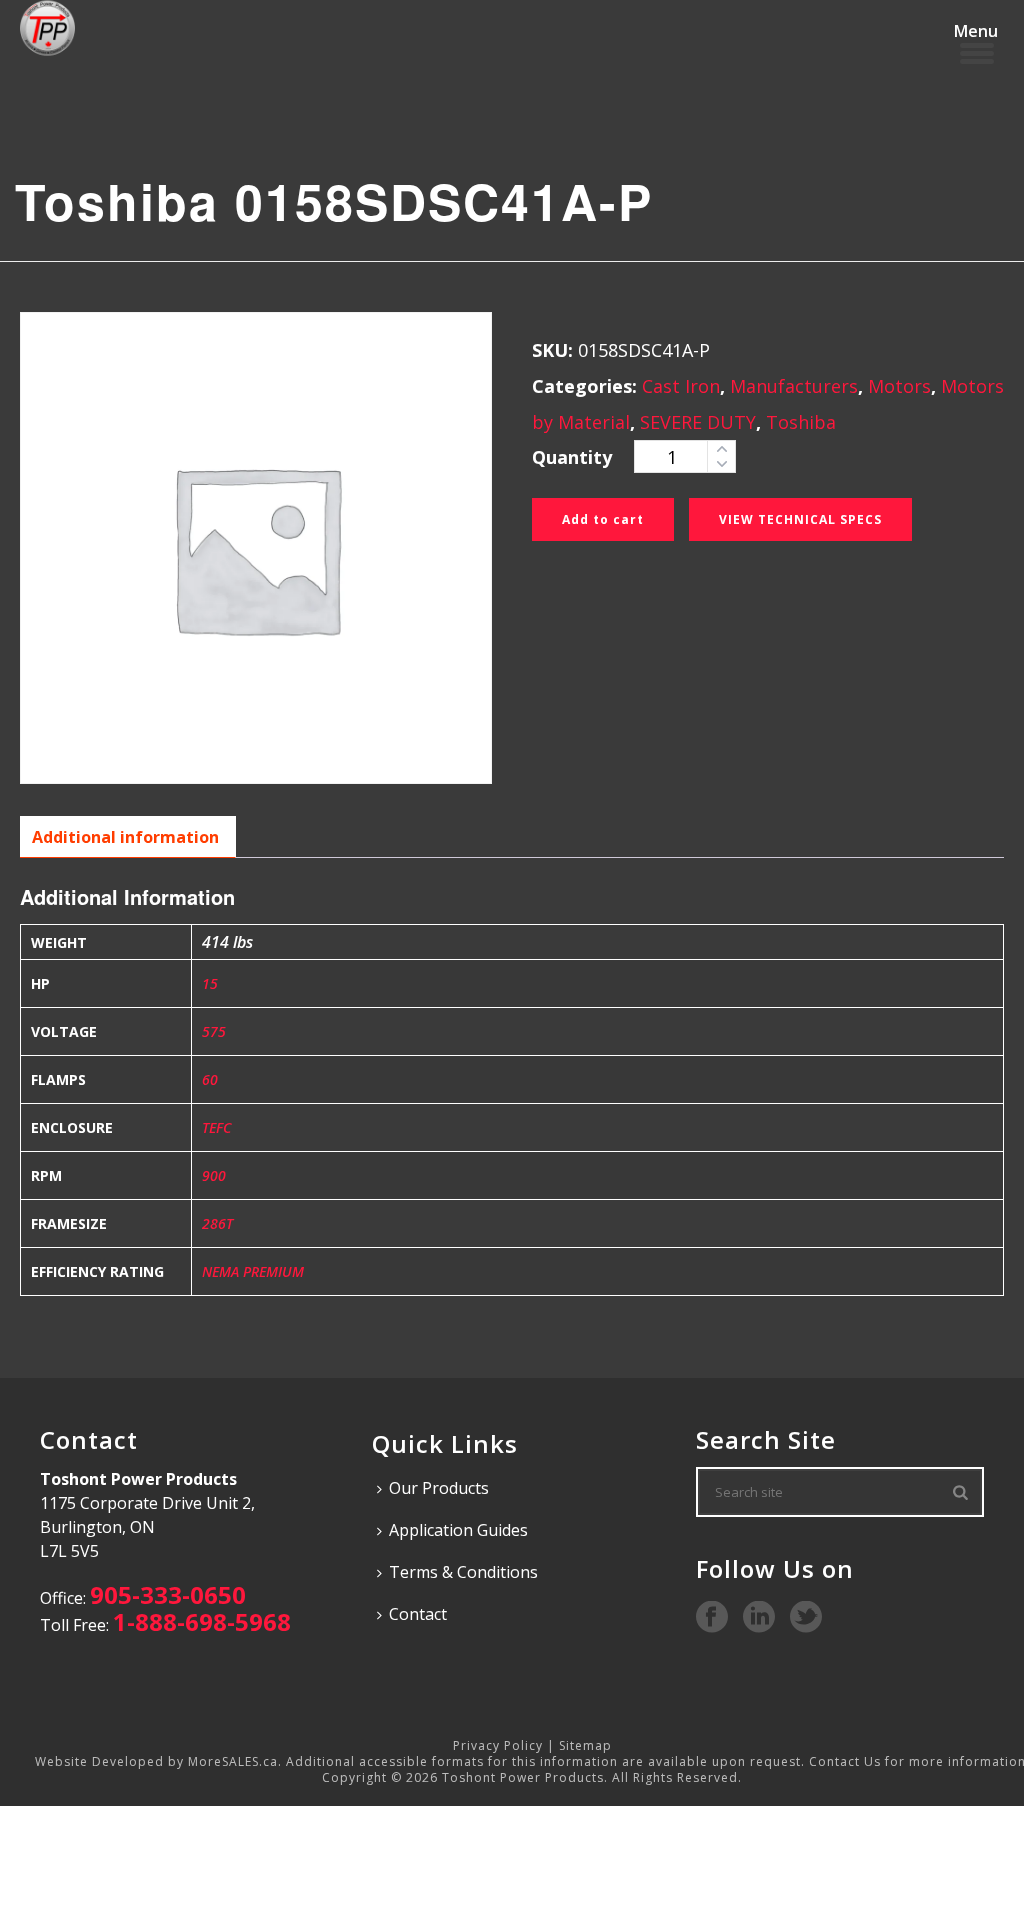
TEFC (216, 1127)
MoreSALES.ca (233, 1761)
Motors (899, 386)
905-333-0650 (168, 1594)
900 (214, 1175)
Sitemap (585, 1745)
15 (210, 983)
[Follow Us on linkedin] (759, 1618)
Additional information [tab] (125, 837)
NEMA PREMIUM (253, 1271)
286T (217, 1223)
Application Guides (458, 1530)
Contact (418, 1614)
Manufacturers (794, 386)
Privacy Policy (498, 1745)
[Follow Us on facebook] (712, 1618)
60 (210, 1079)
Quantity (572, 457)
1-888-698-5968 (202, 1621)
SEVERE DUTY (698, 422)
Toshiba (801, 422)
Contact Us (845, 1761)
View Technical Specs (800, 519)
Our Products (439, 1488)
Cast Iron (681, 386)
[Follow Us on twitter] (806, 1618)
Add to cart (603, 519)
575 (214, 1031)
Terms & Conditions (463, 1572)
